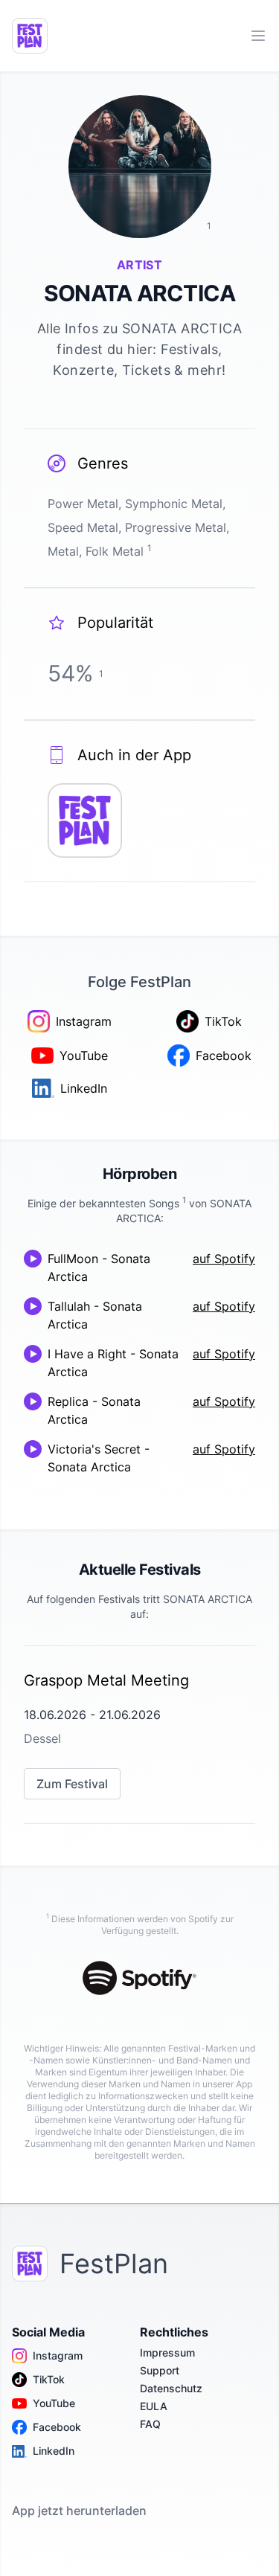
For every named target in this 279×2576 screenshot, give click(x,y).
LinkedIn (54, 2451)
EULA (154, 2406)
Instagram (58, 2355)
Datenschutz (171, 2388)
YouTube (54, 2403)
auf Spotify (224, 1259)
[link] (139, 1735)
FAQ (150, 2424)
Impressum (167, 2352)
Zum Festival (72, 1784)
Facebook (57, 2427)
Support (160, 2370)
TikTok (49, 2379)
